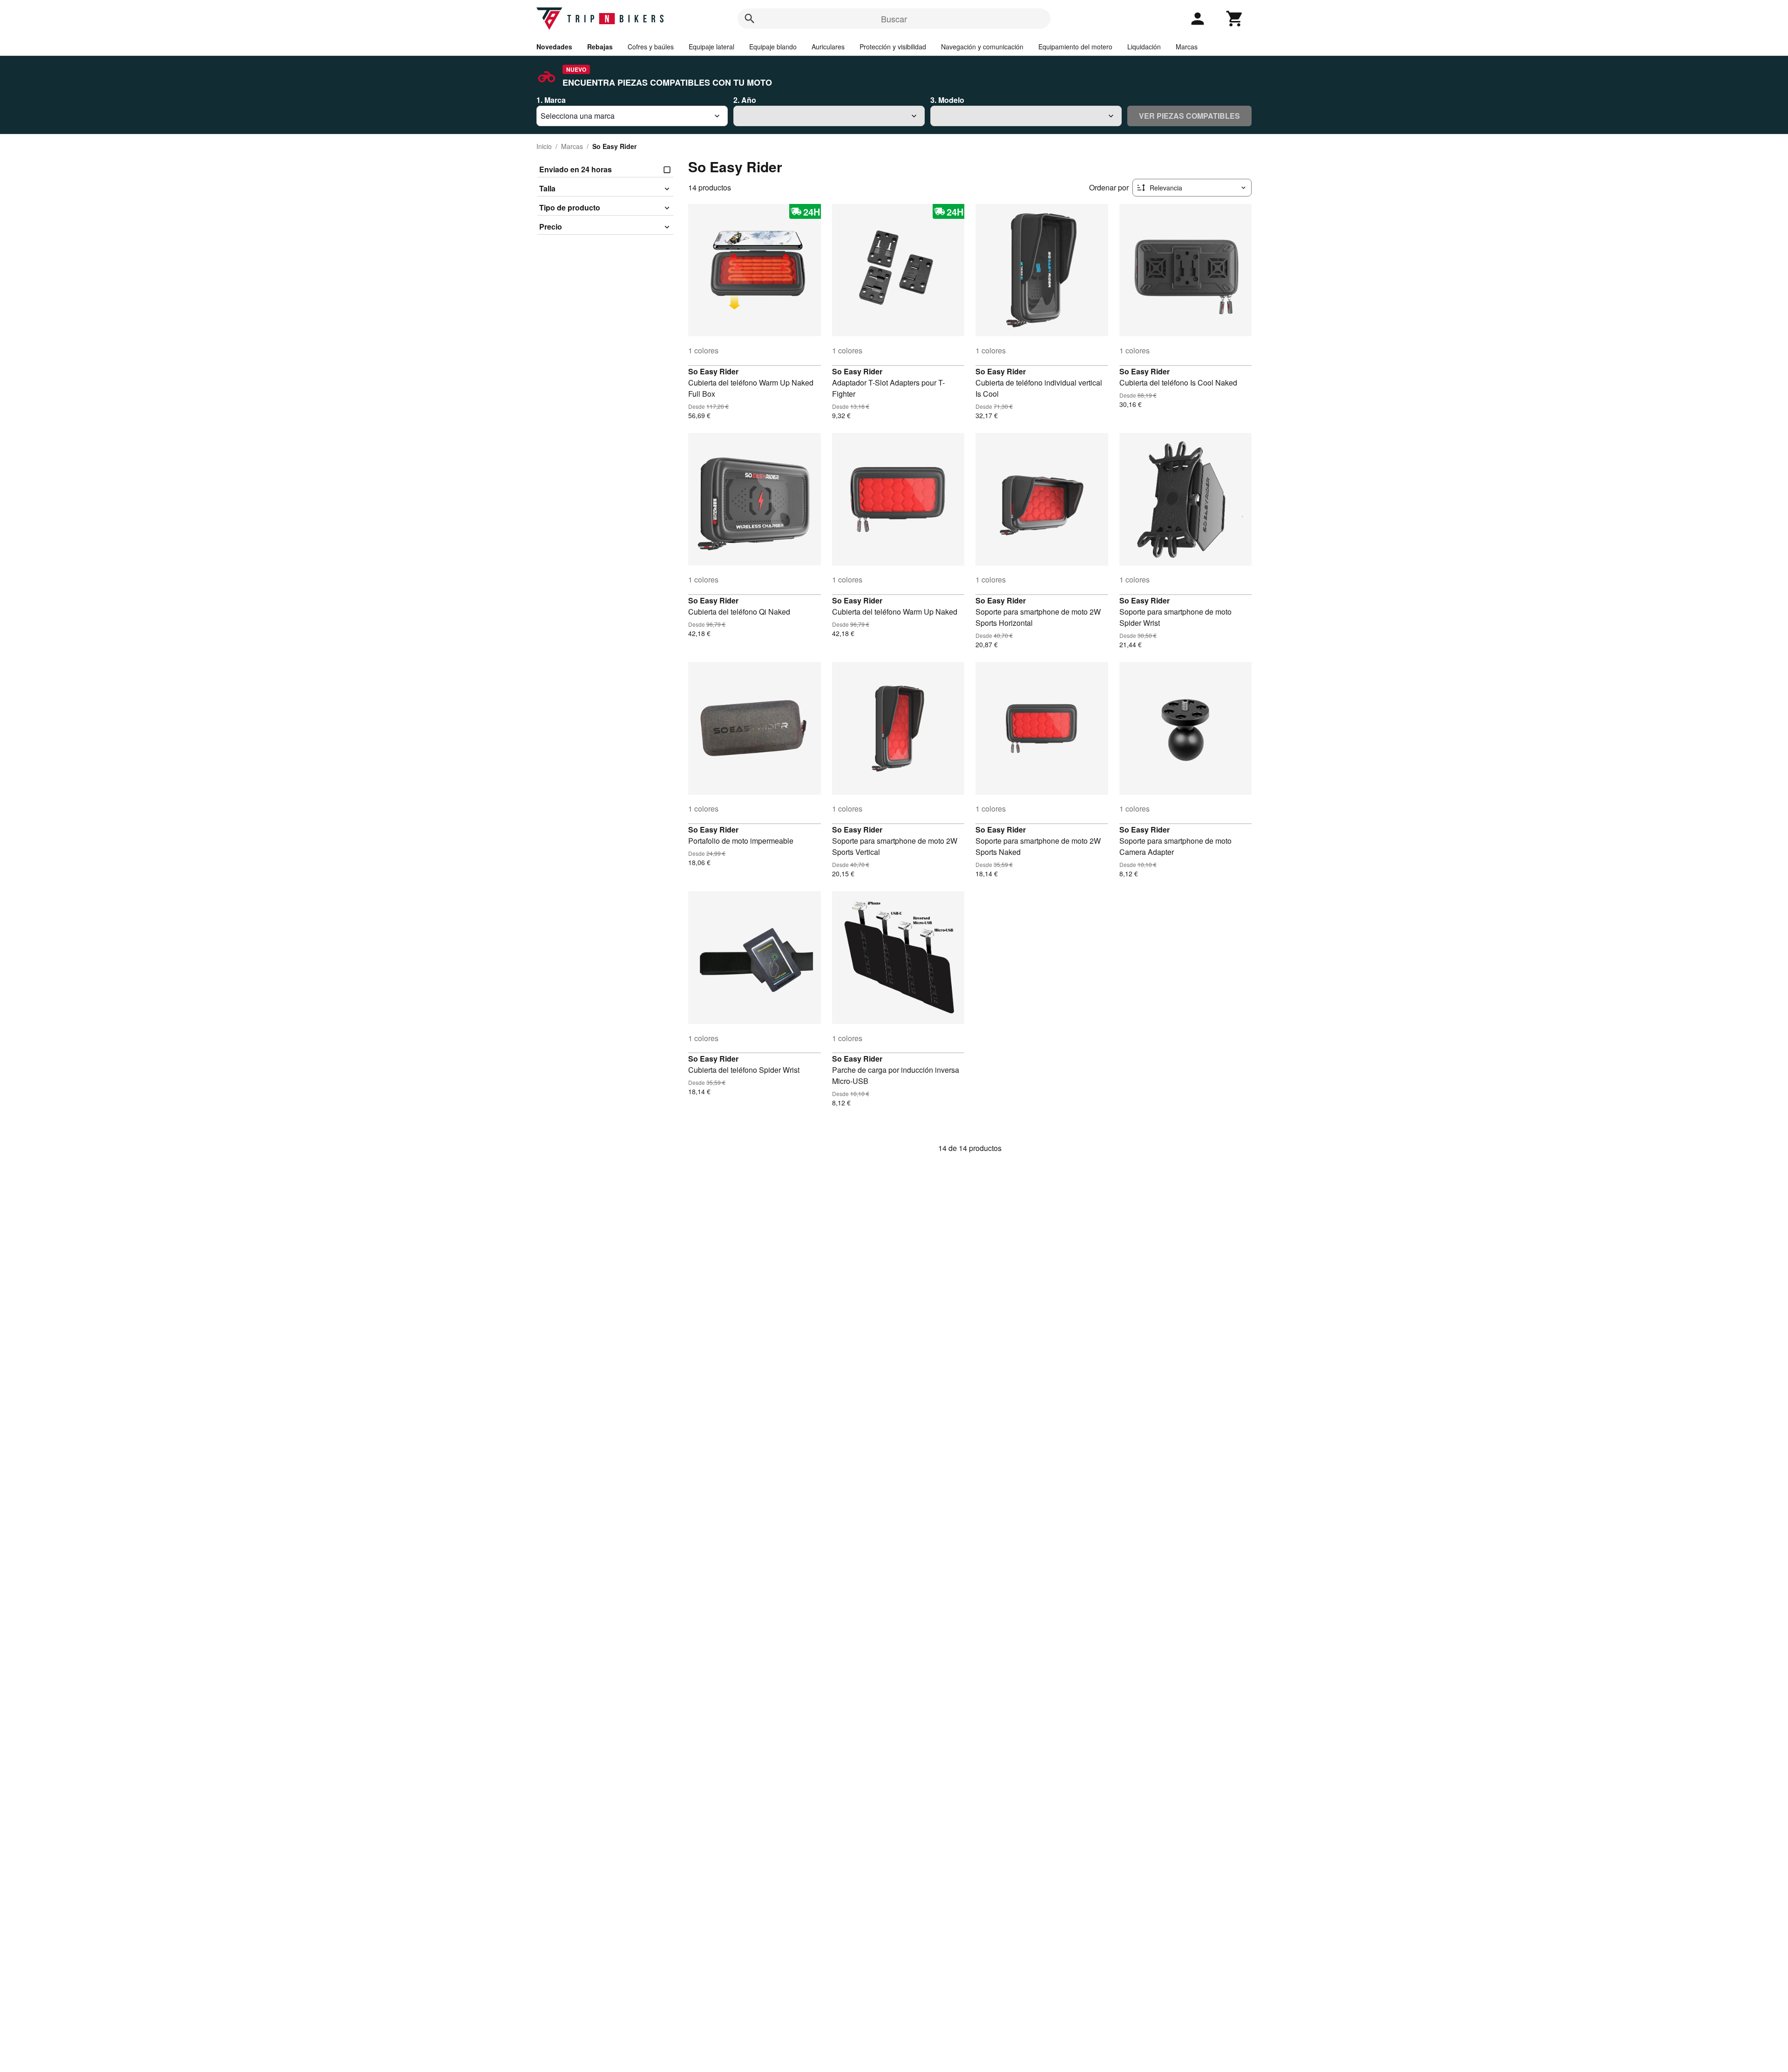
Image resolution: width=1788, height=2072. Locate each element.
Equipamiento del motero (1075, 47)
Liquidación (1144, 47)
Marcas (1187, 47)
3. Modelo (947, 100)
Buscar (894, 19)
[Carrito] (1235, 19)
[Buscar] (750, 19)
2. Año (745, 100)
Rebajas (600, 47)
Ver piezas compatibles (1189, 116)
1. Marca (551, 100)
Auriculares (828, 47)
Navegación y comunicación (982, 47)
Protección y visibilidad (893, 47)
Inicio (544, 146)
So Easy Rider (713, 371)
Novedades (554, 47)
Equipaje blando (773, 47)
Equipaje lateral (711, 47)
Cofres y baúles (651, 47)
